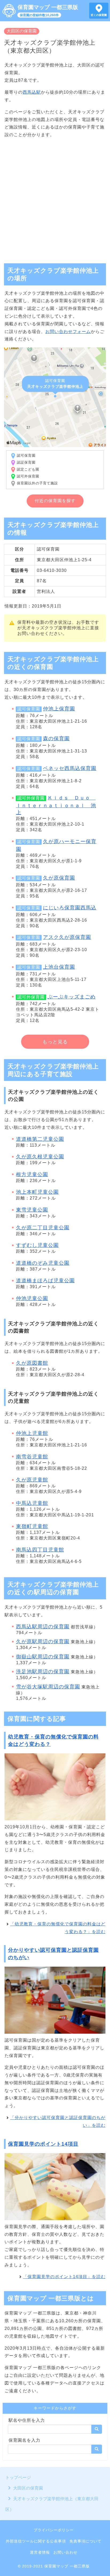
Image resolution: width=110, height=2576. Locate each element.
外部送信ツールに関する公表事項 (36, 2541)
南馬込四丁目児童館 (40, 1550)
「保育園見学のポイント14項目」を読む (64, 2277)
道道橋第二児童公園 (40, 1139)
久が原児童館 (32, 1480)
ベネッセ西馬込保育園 (70, 768)
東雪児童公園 (32, 1210)
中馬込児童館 (32, 1503)
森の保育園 (56, 738)
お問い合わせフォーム (68, 332)
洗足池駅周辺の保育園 (43, 1672)
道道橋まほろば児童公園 (45, 1281)
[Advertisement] (55, 198)
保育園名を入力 (24, 2440)
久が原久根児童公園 (40, 1157)
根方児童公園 (32, 1174)
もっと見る (55, 1042)
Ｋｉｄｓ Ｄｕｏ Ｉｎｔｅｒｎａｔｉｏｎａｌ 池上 (56, 805)
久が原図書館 (32, 1363)
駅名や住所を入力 (27, 2420)
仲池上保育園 (59, 709)
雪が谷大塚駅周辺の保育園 (48, 1687)
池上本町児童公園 (37, 1192)
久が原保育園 (59, 878)
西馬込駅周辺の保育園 (43, 1627)
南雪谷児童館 (32, 1457)
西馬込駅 (32, 92)
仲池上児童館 (32, 1433)
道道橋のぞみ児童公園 (43, 1263)
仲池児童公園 (32, 1298)
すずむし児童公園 (37, 1245)
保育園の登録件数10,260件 (39, 15)
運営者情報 (40, 2552)
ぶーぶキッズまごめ (72, 997)
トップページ (18, 2477)
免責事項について (85, 2541)
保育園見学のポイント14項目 (43, 2144)
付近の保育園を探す (55, 501)
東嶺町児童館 (32, 1526)
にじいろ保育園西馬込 (70, 908)
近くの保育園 (99, 15)
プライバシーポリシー (54, 2530)
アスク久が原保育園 (67, 937)
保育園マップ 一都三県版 (48, 7)
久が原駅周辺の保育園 (43, 1641)
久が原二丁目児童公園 (43, 1228)
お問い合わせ (65, 2552)
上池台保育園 (59, 967)
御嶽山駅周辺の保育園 (43, 1657)
